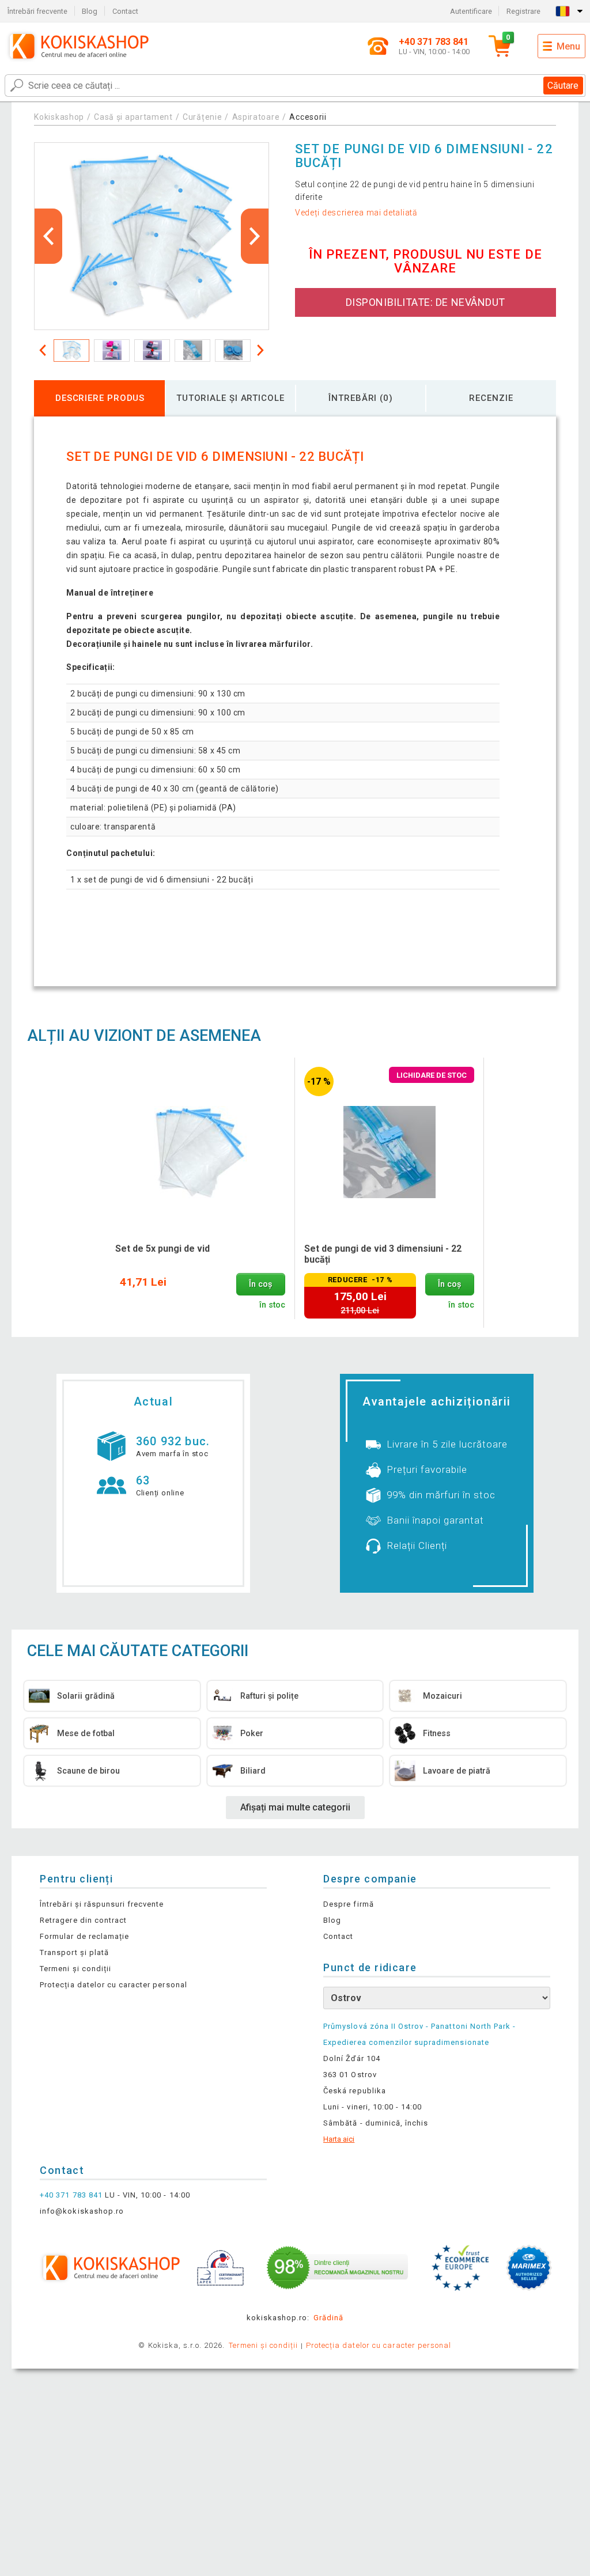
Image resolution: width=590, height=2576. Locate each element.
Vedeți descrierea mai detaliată (356, 213)
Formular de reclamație (84, 1936)
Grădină (328, 2318)
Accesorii (308, 117)
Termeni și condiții (75, 1969)
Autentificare (471, 11)
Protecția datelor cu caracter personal (114, 1985)
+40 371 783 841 (71, 2195)
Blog (90, 11)
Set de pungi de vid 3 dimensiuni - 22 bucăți (383, 1254)
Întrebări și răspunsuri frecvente (102, 1904)
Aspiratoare (256, 117)
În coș (260, 1284)
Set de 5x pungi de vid (162, 1249)
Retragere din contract (83, 1920)
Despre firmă (348, 1904)
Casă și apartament (133, 117)
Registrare (523, 11)
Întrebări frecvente (37, 11)
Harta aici (339, 2139)
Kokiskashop (59, 117)
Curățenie (202, 117)
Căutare (563, 86)
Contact (125, 11)
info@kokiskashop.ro (82, 2211)
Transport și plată (74, 1952)
